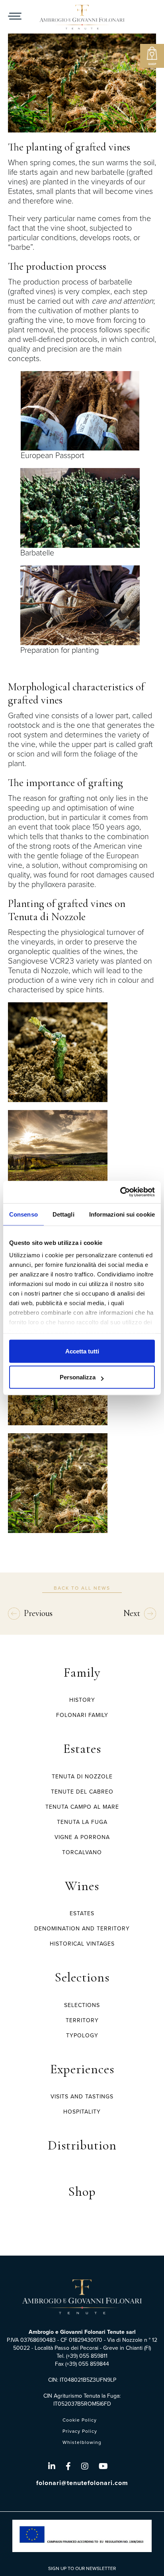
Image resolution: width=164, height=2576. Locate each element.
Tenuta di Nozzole (82, 1777)
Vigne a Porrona (82, 1837)
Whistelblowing (82, 2442)
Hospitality (82, 2112)
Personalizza (78, 1377)
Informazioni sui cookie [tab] (122, 1214)
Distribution (82, 2145)
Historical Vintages (82, 1944)
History (82, 1700)
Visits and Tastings (82, 2097)
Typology (82, 2036)
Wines (82, 1886)
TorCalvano (82, 1852)
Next (132, 1613)
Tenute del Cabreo (82, 1792)
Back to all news (82, 1588)
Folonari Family (82, 1715)
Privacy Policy (80, 2431)
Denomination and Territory (82, 1929)
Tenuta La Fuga (82, 1822)
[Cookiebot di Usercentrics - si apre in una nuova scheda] (120, 1192)
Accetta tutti (82, 1351)
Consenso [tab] (23, 1214)
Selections (82, 1977)
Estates (82, 1749)
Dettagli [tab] (63, 1214)
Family (82, 1672)
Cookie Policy (80, 2420)
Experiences (82, 2069)
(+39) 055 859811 (87, 2356)
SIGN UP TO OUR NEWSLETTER (82, 2568)
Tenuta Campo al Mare (82, 1807)
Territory (82, 2020)
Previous (38, 1613)
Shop (82, 2192)
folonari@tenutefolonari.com (82, 2483)
